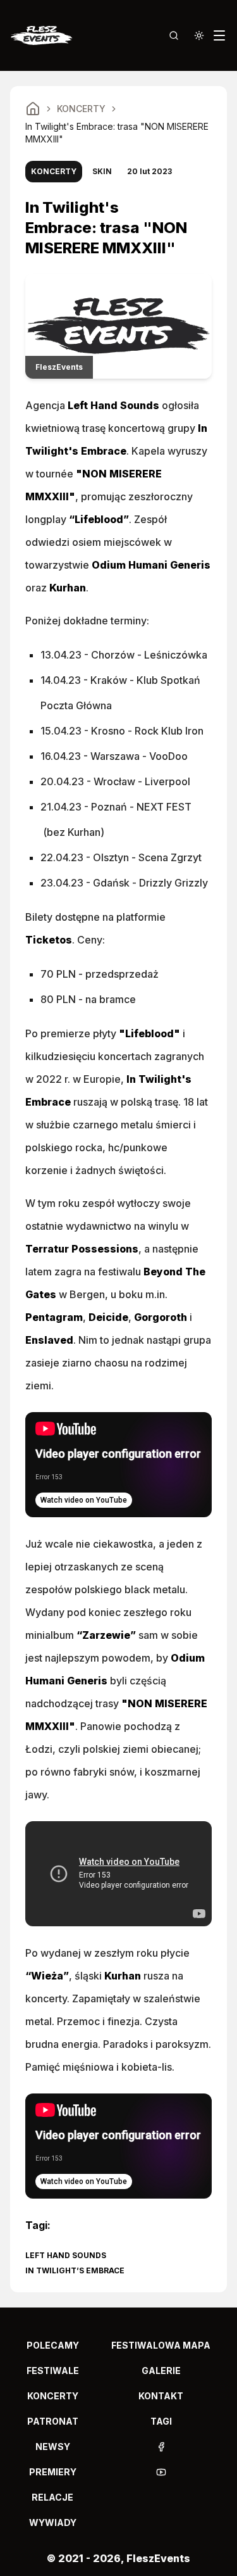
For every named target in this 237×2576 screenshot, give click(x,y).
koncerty (53, 2396)
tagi (161, 2421)
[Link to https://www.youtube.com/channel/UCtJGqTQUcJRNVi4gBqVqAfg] (161, 2472)
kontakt (161, 2396)
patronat (53, 2421)
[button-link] (161, 2447)
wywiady (53, 2522)
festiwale (53, 2371)
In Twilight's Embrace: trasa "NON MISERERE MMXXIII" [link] (117, 133)
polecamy (53, 2345)
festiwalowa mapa (161, 2345)
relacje (52, 2497)
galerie (161, 2371)
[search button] (174, 35)
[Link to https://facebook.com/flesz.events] (161, 2447)
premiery (53, 2472)
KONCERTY (81, 109)
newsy (53, 2447)
